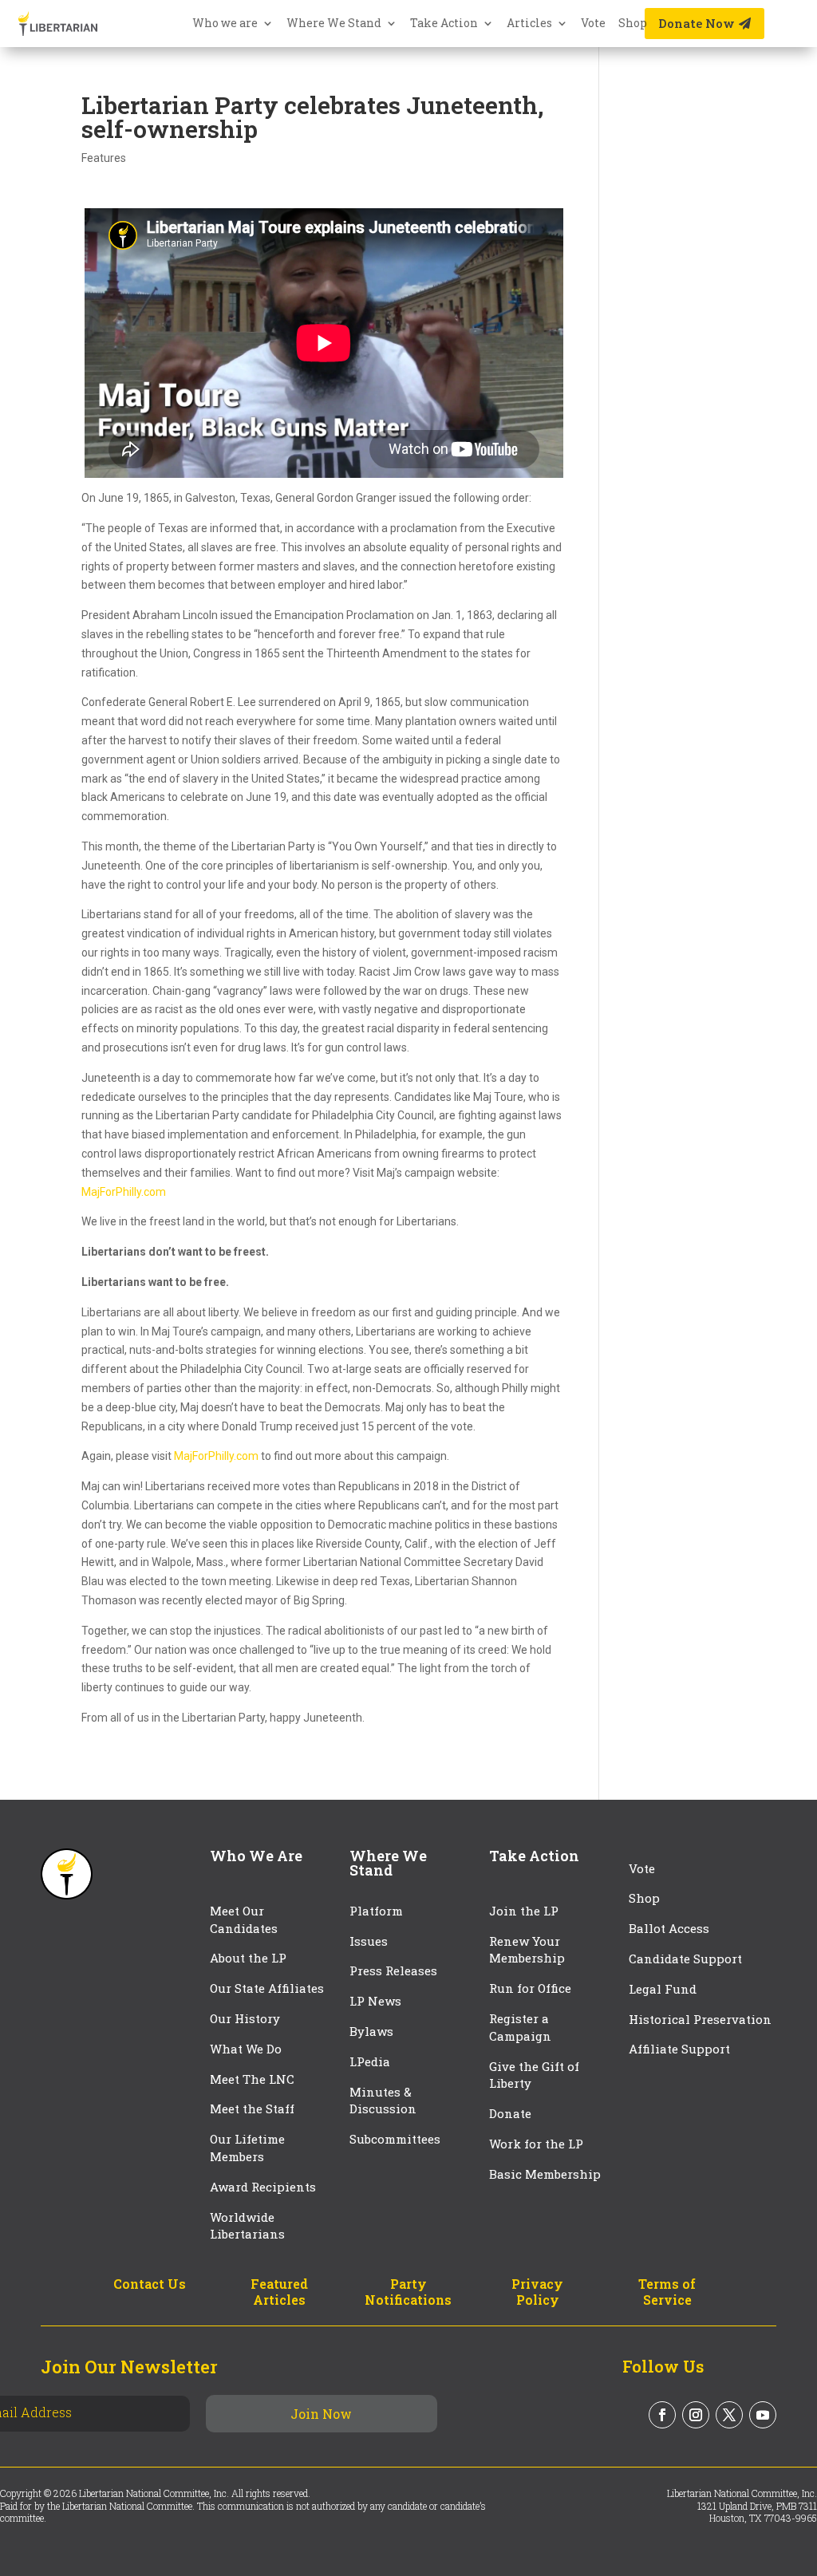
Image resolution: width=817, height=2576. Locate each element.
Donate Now (697, 23)
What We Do (246, 2049)
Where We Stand (334, 24)
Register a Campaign (520, 2027)
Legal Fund (663, 1989)
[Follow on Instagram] (696, 2415)
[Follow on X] (729, 2415)
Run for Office (530, 1988)
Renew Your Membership (527, 1950)
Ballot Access (671, 1928)
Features (104, 158)
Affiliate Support (679, 2049)
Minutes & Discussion (383, 2101)
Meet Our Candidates (244, 1919)
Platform (376, 1911)
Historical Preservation (700, 2019)
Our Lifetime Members (247, 2148)
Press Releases (393, 1970)
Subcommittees (395, 2139)
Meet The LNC (252, 2079)
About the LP (248, 1958)
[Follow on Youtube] (763, 2415)
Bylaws (371, 2031)
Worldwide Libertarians (247, 2226)
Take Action (444, 24)
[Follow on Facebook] (662, 2415)
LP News (375, 2001)
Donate (510, 2113)
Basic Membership (545, 2174)
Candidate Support (685, 1959)
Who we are (225, 24)
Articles (529, 24)
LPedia (370, 2061)
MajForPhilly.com (124, 1192)
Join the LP (524, 1911)
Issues (369, 1941)
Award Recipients (263, 2187)
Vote (593, 24)
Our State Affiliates (267, 1988)
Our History (245, 2018)
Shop (633, 24)
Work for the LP (536, 2144)
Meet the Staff (252, 2109)
